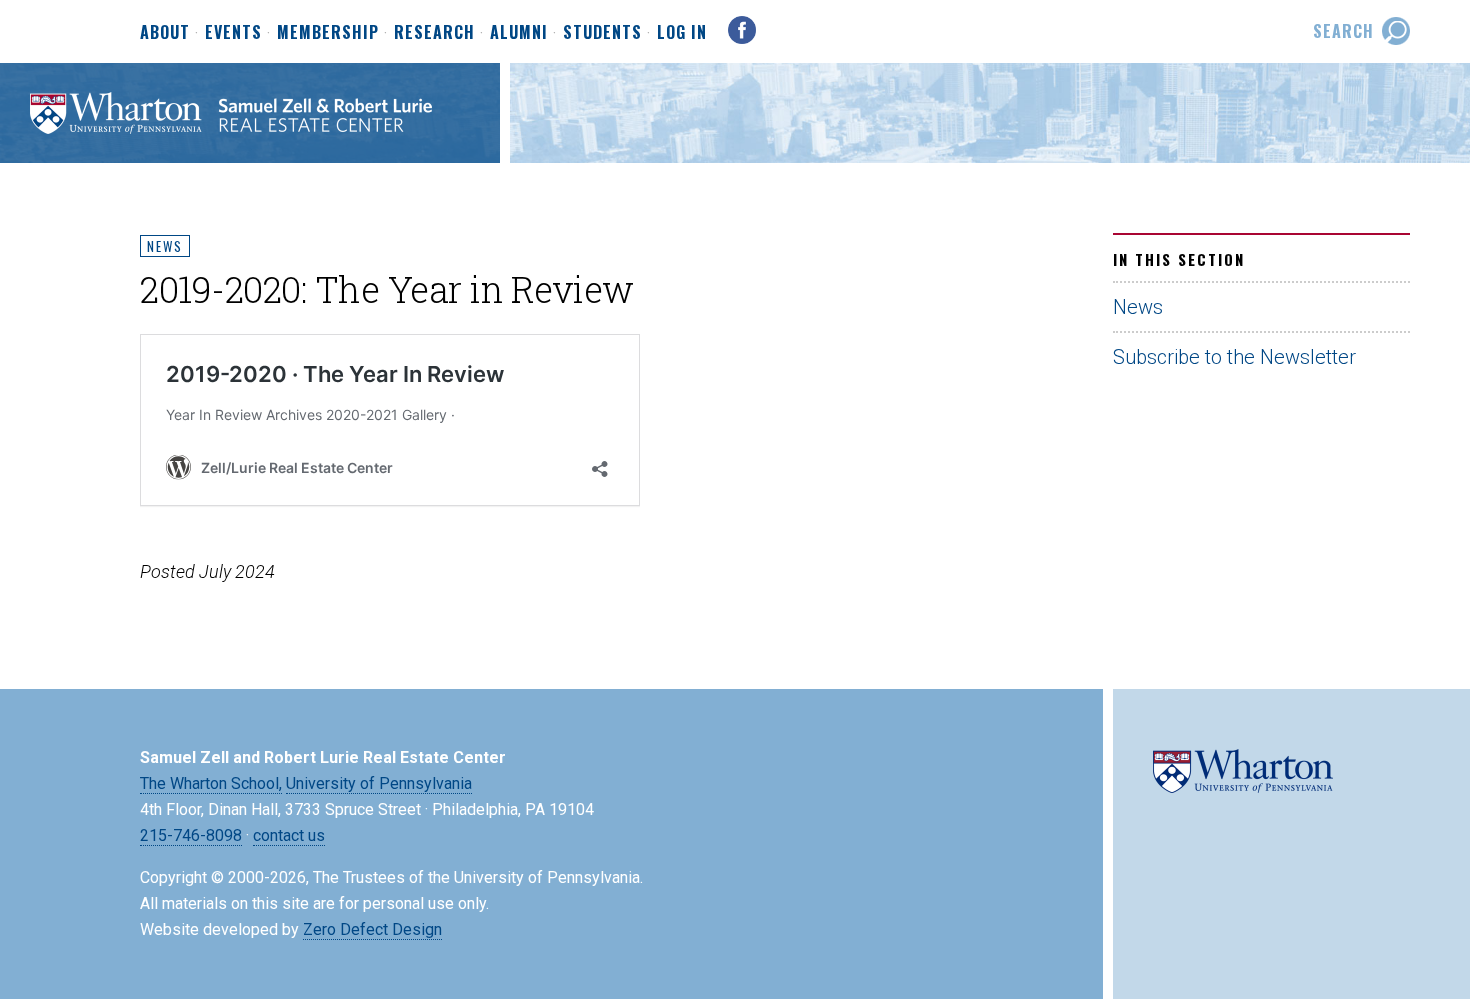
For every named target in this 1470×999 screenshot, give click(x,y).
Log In (682, 32)
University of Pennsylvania (379, 783)
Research (434, 33)
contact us (289, 835)
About (165, 33)
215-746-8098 (191, 835)
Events (233, 33)
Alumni (519, 33)
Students (602, 33)
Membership (328, 33)
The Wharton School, (211, 783)
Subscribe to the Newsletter (1234, 357)
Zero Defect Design (372, 929)
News (165, 246)
